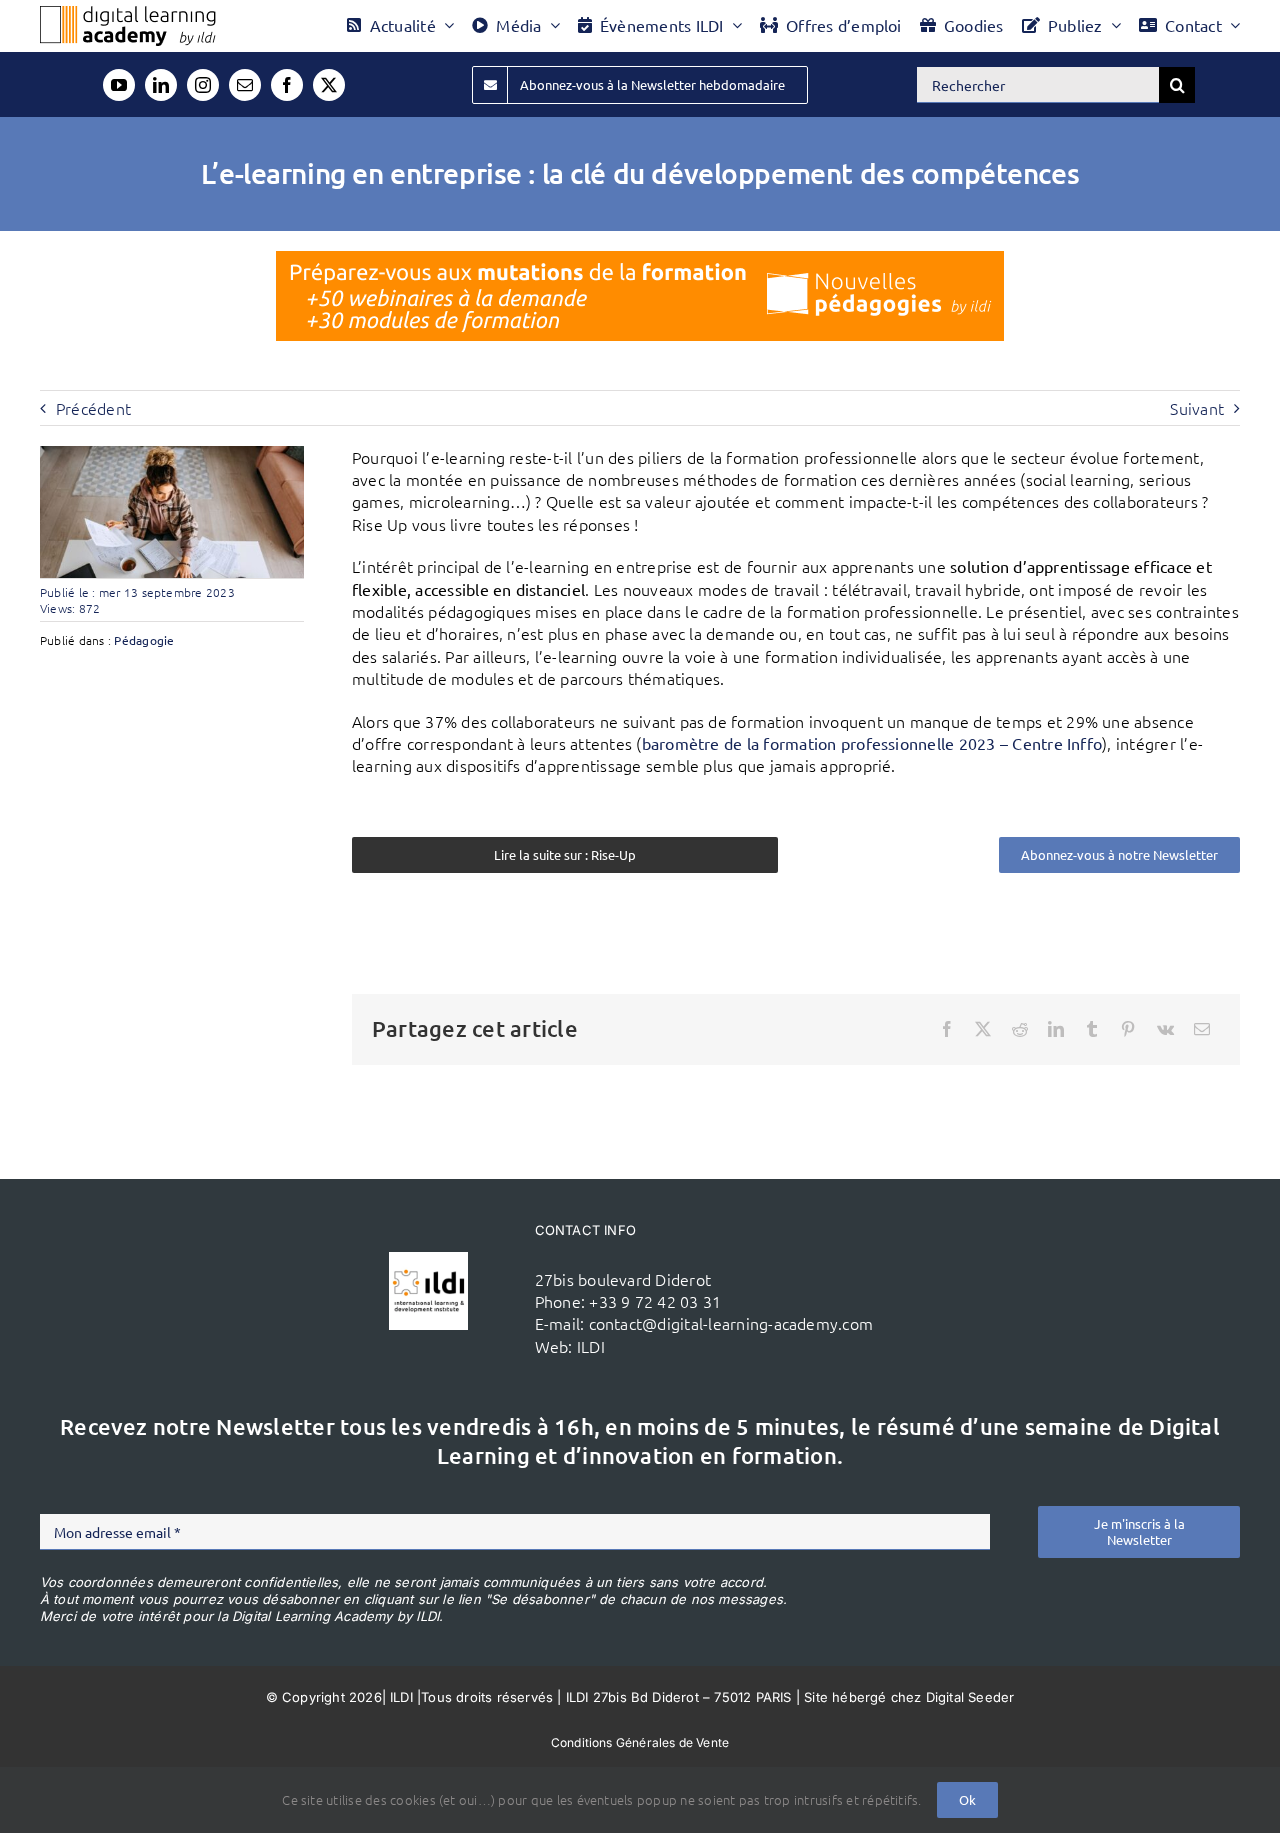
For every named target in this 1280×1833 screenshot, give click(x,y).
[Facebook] (947, 1029)
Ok (967, 1799)
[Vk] (1165, 1029)
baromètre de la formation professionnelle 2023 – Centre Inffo (872, 743)
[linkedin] (161, 85)
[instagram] (203, 85)
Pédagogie (144, 640)
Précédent (93, 408)
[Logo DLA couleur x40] (128, 14)
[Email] (1202, 1029)
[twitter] (329, 85)
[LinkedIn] (1056, 1029)
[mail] (245, 85)
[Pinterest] (1128, 1029)
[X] (983, 1029)
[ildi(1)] (428, 1260)
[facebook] (287, 85)
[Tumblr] (1092, 1029)
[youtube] (119, 85)
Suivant (1197, 408)
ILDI (591, 1346)
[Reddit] (1020, 1029)
